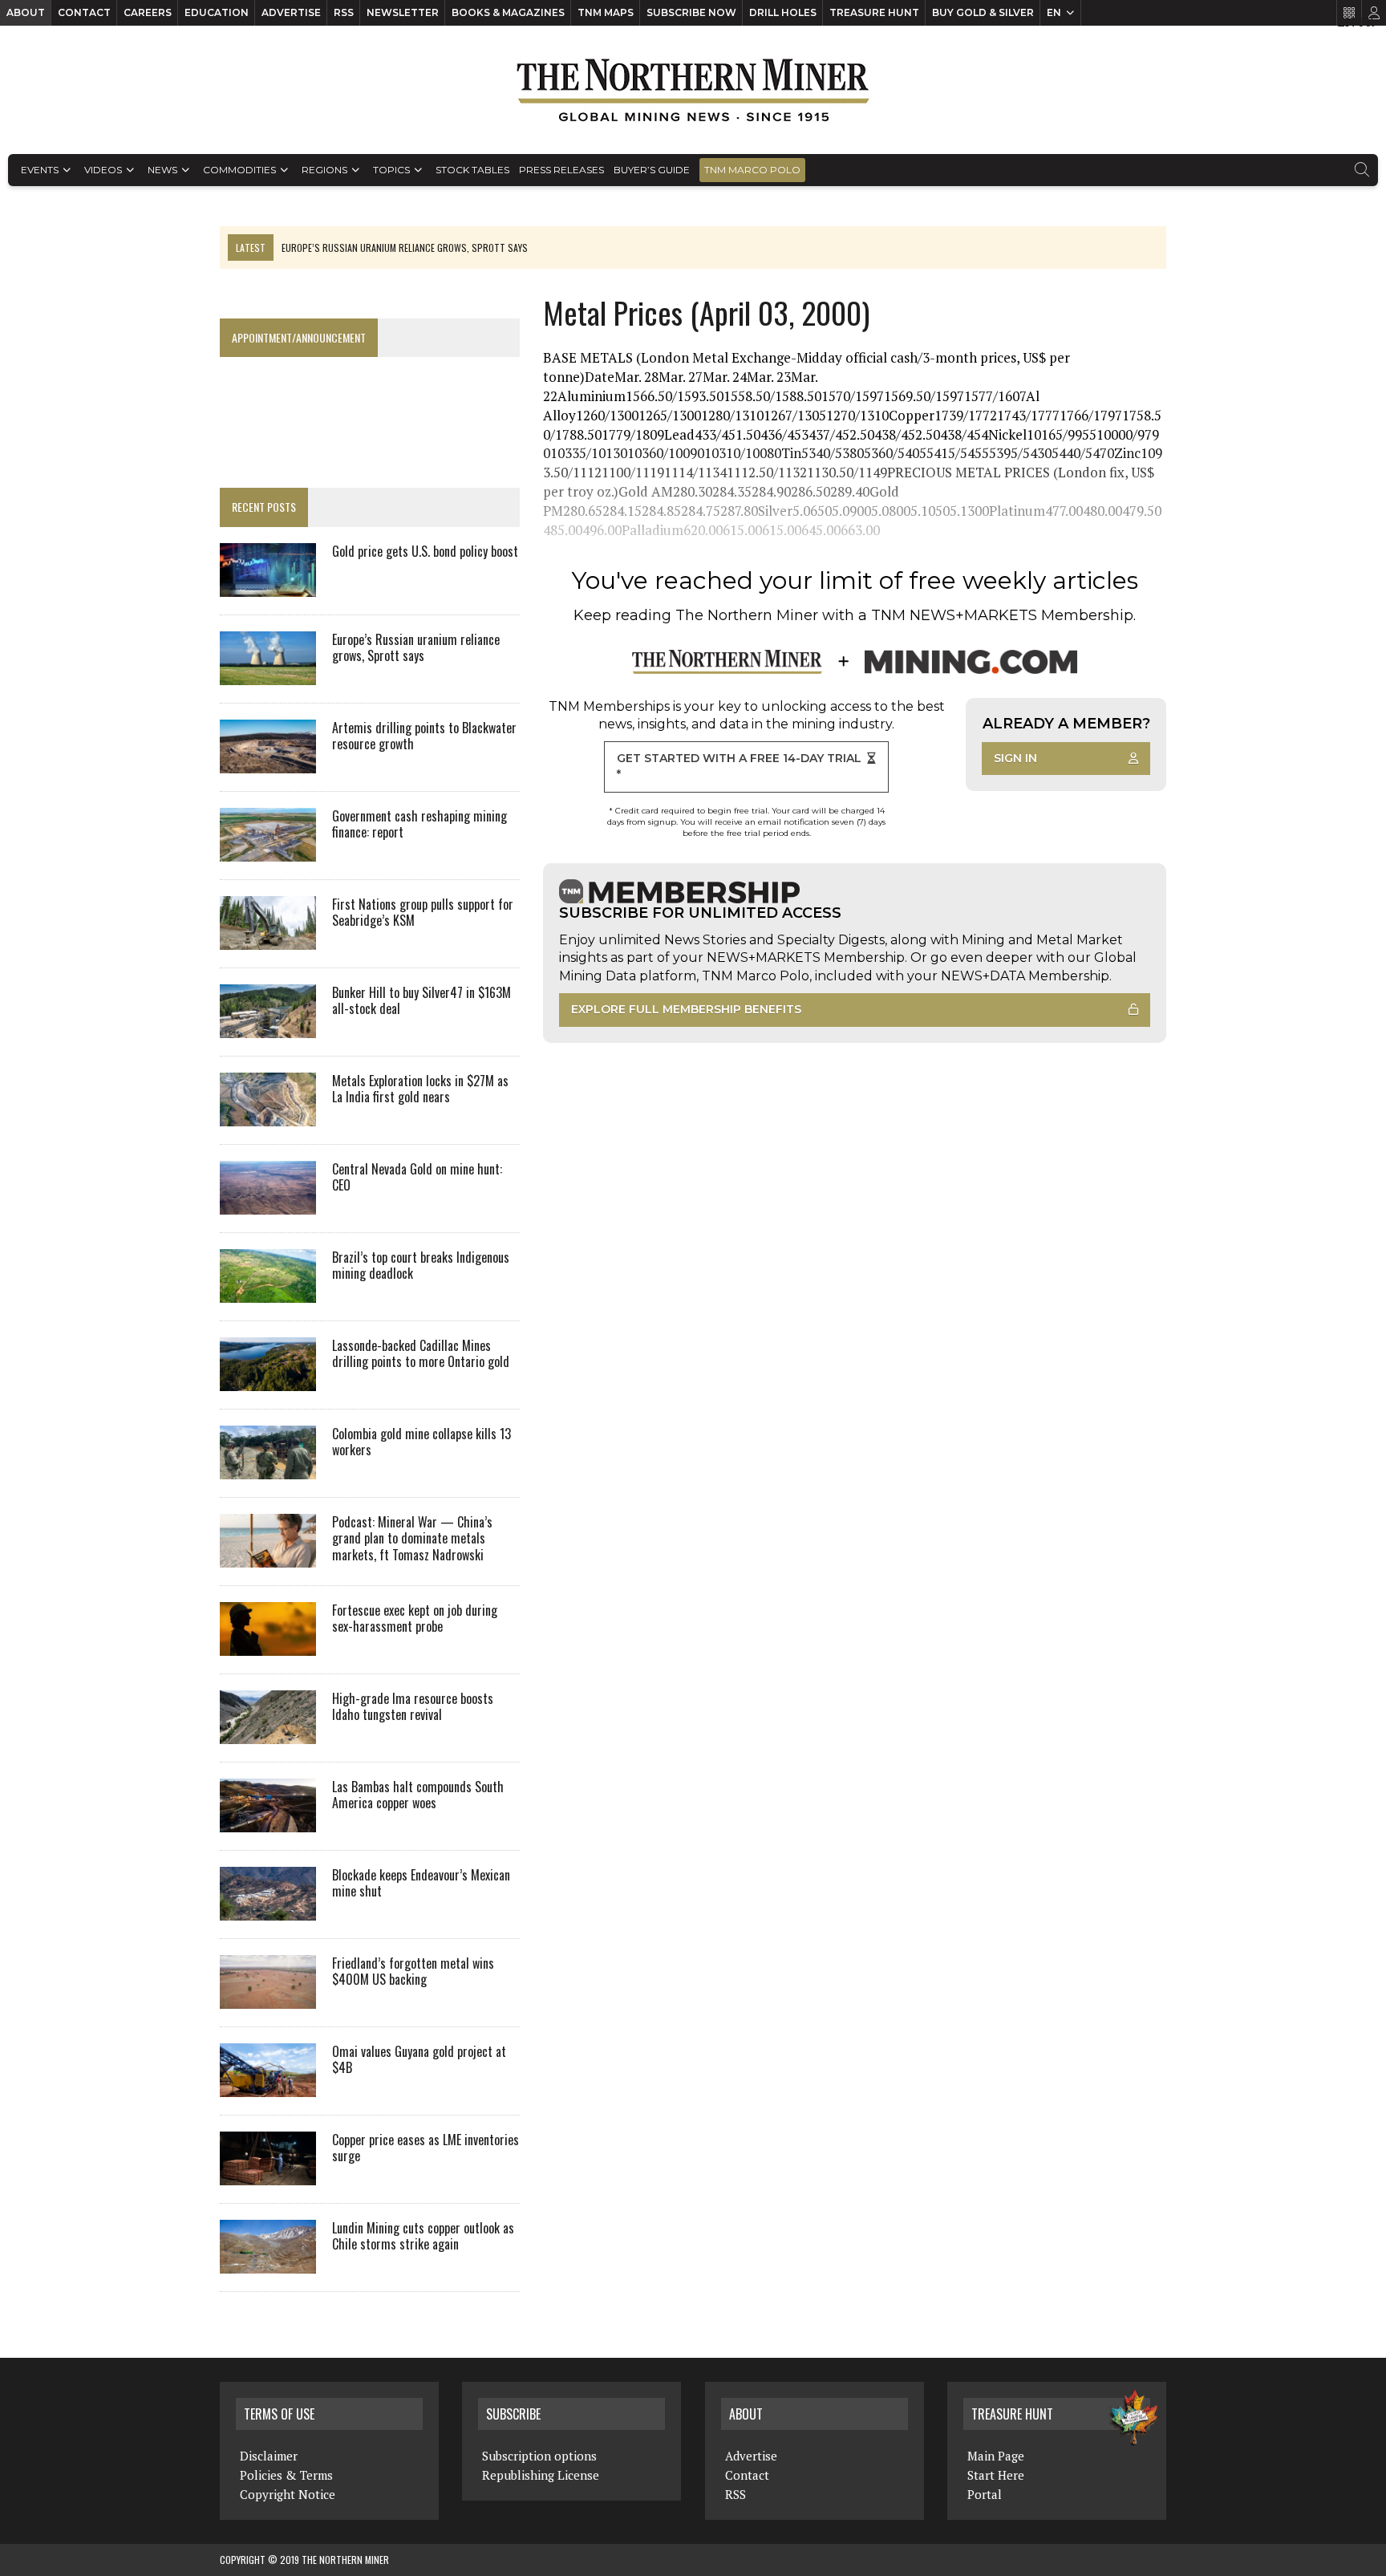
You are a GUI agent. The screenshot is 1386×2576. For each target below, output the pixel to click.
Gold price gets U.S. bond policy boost (425, 551)
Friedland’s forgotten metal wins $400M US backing (413, 1972)
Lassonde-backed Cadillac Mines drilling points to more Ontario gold (421, 1354)
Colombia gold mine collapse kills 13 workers (421, 1442)
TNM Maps (606, 12)
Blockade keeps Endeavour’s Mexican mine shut (421, 1883)
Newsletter (403, 12)
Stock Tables (472, 170)
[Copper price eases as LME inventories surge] (268, 2174)
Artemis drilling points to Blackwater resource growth (424, 736)
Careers (148, 12)
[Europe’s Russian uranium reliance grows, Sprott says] (268, 674)
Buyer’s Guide (652, 170)
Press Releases (561, 170)
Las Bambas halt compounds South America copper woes (418, 1795)
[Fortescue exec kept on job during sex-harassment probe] (268, 1645)
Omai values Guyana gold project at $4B (419, 2060)
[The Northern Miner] (693, 90)
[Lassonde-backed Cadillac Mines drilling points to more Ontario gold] (268, 1380)
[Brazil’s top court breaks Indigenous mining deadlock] (268, 1292)
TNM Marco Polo (752, 170)
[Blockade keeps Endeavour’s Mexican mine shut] (268, 1909)
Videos (103, 170)
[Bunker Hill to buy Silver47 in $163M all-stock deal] (268, 1027)
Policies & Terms (286, 2475)
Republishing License (541, 2475)
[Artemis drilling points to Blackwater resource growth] (268, 762)
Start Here (996, 2475)
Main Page (996, 2456)
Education (217, 12)
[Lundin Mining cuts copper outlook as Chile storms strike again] (268, 2262)
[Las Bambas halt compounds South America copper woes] (268, 1821)
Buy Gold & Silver (983, 12)
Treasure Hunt (874, 12)
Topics (391, 170)
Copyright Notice (288, 2494)
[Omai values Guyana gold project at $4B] (268, 2086)
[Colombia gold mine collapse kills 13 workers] (268, 1468)
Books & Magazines (508, 12)
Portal (985, 2494)
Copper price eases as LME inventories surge (426, 2148)
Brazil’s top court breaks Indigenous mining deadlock (421, 1266)
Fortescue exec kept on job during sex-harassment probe (415, 1619)
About (26, 12)
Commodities (239, 170)
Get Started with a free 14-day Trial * (739, 766)
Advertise (291, 12)
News (162, 170)
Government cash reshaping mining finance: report (419, 824)
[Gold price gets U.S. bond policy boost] (268, 586)
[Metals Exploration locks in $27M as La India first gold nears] (268, 1115)
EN (1054, 12)
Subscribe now (691, 12)
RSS (344, 12)
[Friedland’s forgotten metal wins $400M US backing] (268, 1998)
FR (1366, 22)
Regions (324, 170)
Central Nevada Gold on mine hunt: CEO (417, 1177)
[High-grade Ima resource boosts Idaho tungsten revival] (268, 1733)
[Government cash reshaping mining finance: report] (268, 850)
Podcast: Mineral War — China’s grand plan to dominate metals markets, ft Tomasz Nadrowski (412, 1539)
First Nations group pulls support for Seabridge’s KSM (423, 913)
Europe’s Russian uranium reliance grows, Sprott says (416, 648)
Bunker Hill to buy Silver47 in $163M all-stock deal (421, 1001)
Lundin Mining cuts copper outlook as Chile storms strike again (423, 2236)
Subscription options (539, 2456)
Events (40, 170)
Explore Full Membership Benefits (686, 1009)
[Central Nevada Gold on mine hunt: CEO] (268, 1203)
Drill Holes (783, 12)
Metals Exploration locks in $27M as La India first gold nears (420, 1089)
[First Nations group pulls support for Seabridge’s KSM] (268, 939)
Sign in (1015, 758)
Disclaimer (269, 2456)
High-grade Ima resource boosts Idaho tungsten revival (413, 1707)
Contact (84, 12)
